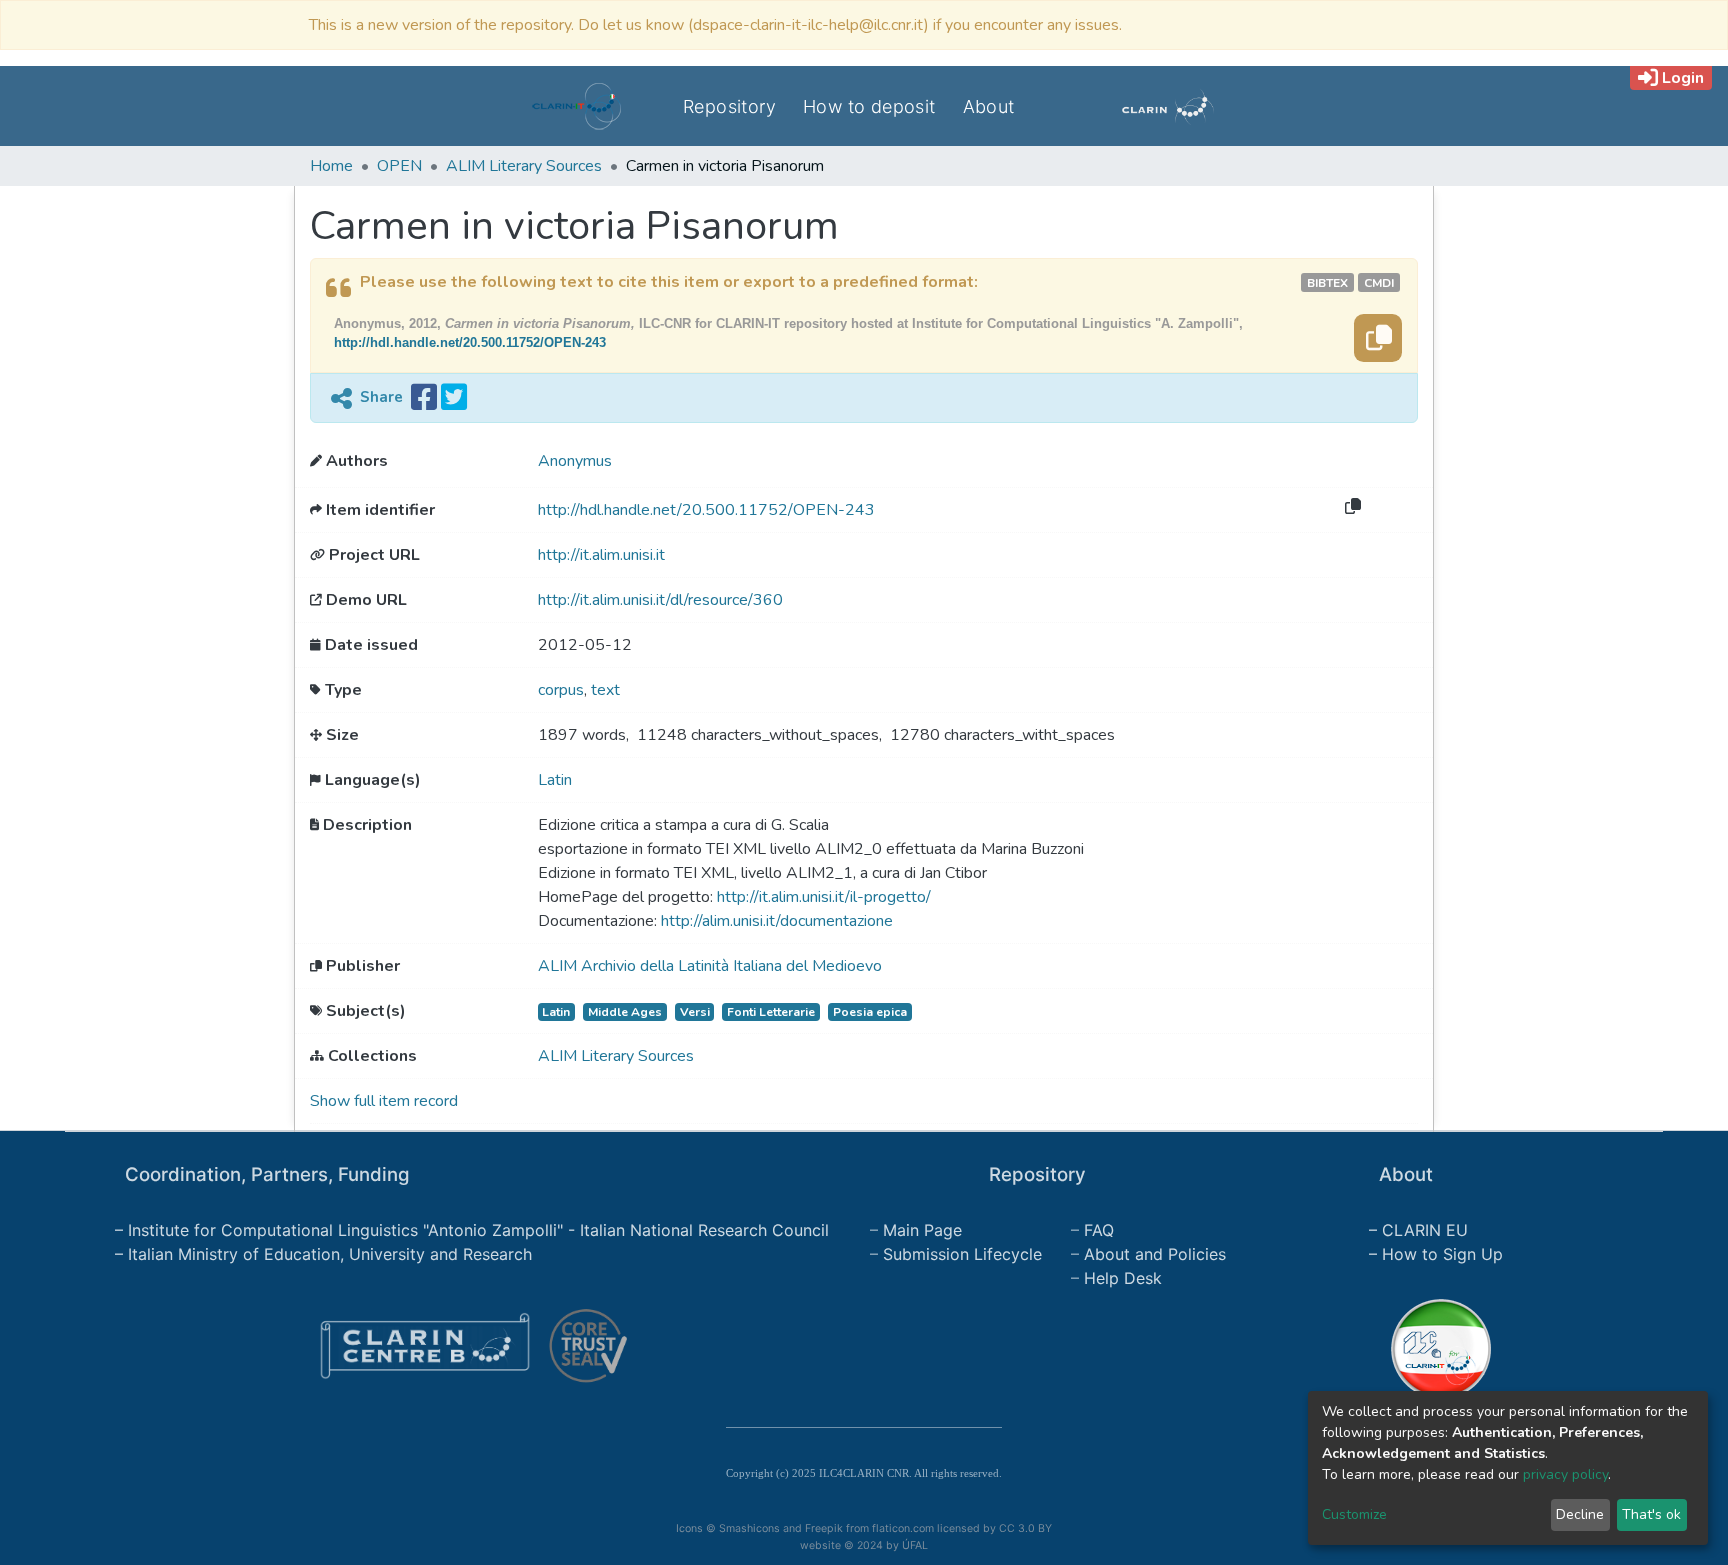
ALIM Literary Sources (524, 166)
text (605, 690)
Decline (1580, 1514)
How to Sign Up (1442, 1254)
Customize (1354, 1514)
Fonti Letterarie (771, 1012)
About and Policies (1155, 1254)
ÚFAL (915, 1545)
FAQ (1099, 1230)
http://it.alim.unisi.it (601, 555)
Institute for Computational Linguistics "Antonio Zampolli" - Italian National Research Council (478, 1230)
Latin (555, 780)
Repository (729, 106)
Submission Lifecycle (962, 1254)
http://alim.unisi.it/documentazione (777, 921)
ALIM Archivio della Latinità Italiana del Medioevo (710, 966)
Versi (695, 1012)
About (989, 106)
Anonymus (575, 461)
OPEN (399, 166)
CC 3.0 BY (1026, 1528)
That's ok (1651, 1514)
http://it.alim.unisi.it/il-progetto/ (824, 897)
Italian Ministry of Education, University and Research (330, 1254)
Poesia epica (870, 1012)
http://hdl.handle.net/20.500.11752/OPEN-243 (470, 342)
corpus (561, 690)
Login (1683, 78)
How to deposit (869, 106)
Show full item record (384, 1101)
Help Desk (1123, 1278)
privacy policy (1565, 1474)
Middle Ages (625, 1012)
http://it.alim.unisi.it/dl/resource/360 (660, 600)
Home (331, 166)
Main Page (922, 1230)
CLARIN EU (1425, 1230)
